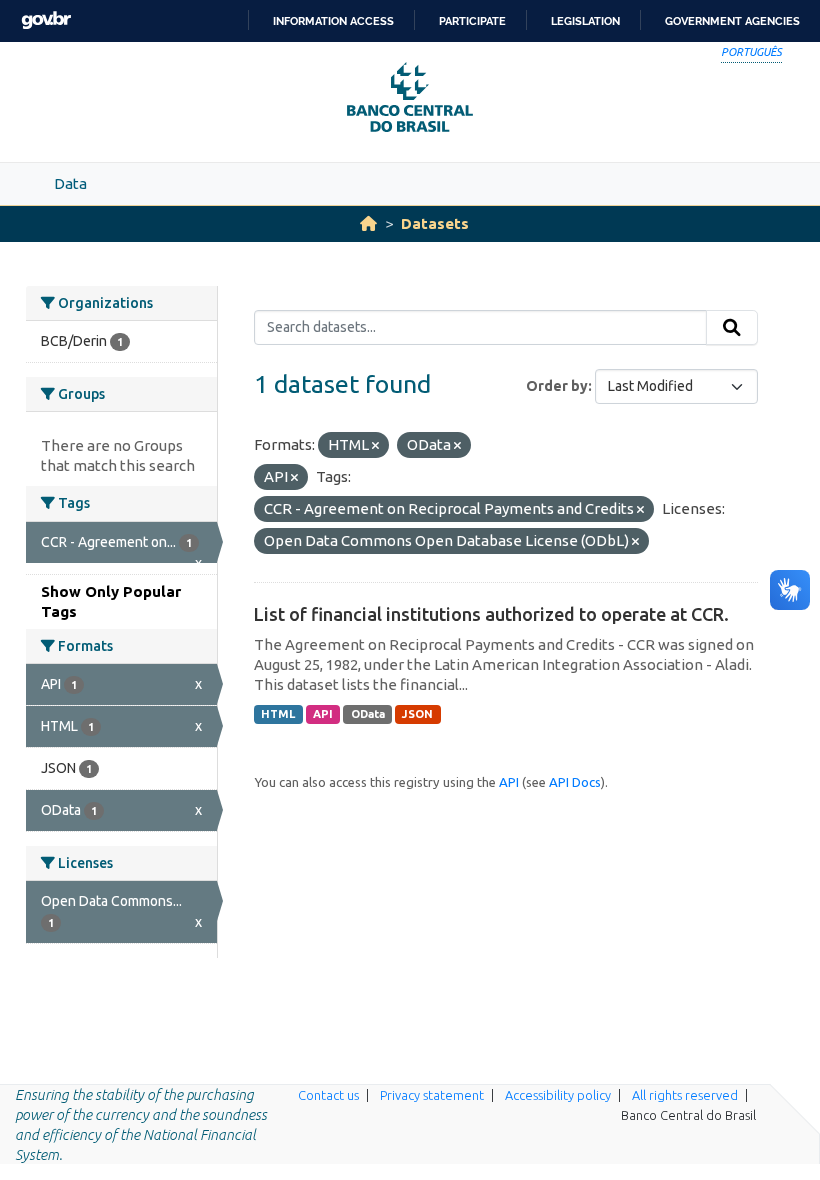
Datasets (435, 223)
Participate (472, 21)
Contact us (328, 1095)
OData (368, 714)
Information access (333, 21)
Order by (557, 386)
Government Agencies (732, 21)
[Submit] (732, 328)
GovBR (46, 20)
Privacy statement (432, 1095)
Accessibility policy (558, 1095)
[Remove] (375, 446)
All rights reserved (685, 1095)
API (323, 714)
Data (70, 183)
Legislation (585, 21)
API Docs (575, 782)
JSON (417, 714)
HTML (278, 714)
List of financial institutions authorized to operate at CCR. (491, 614)
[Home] (368, 223)
